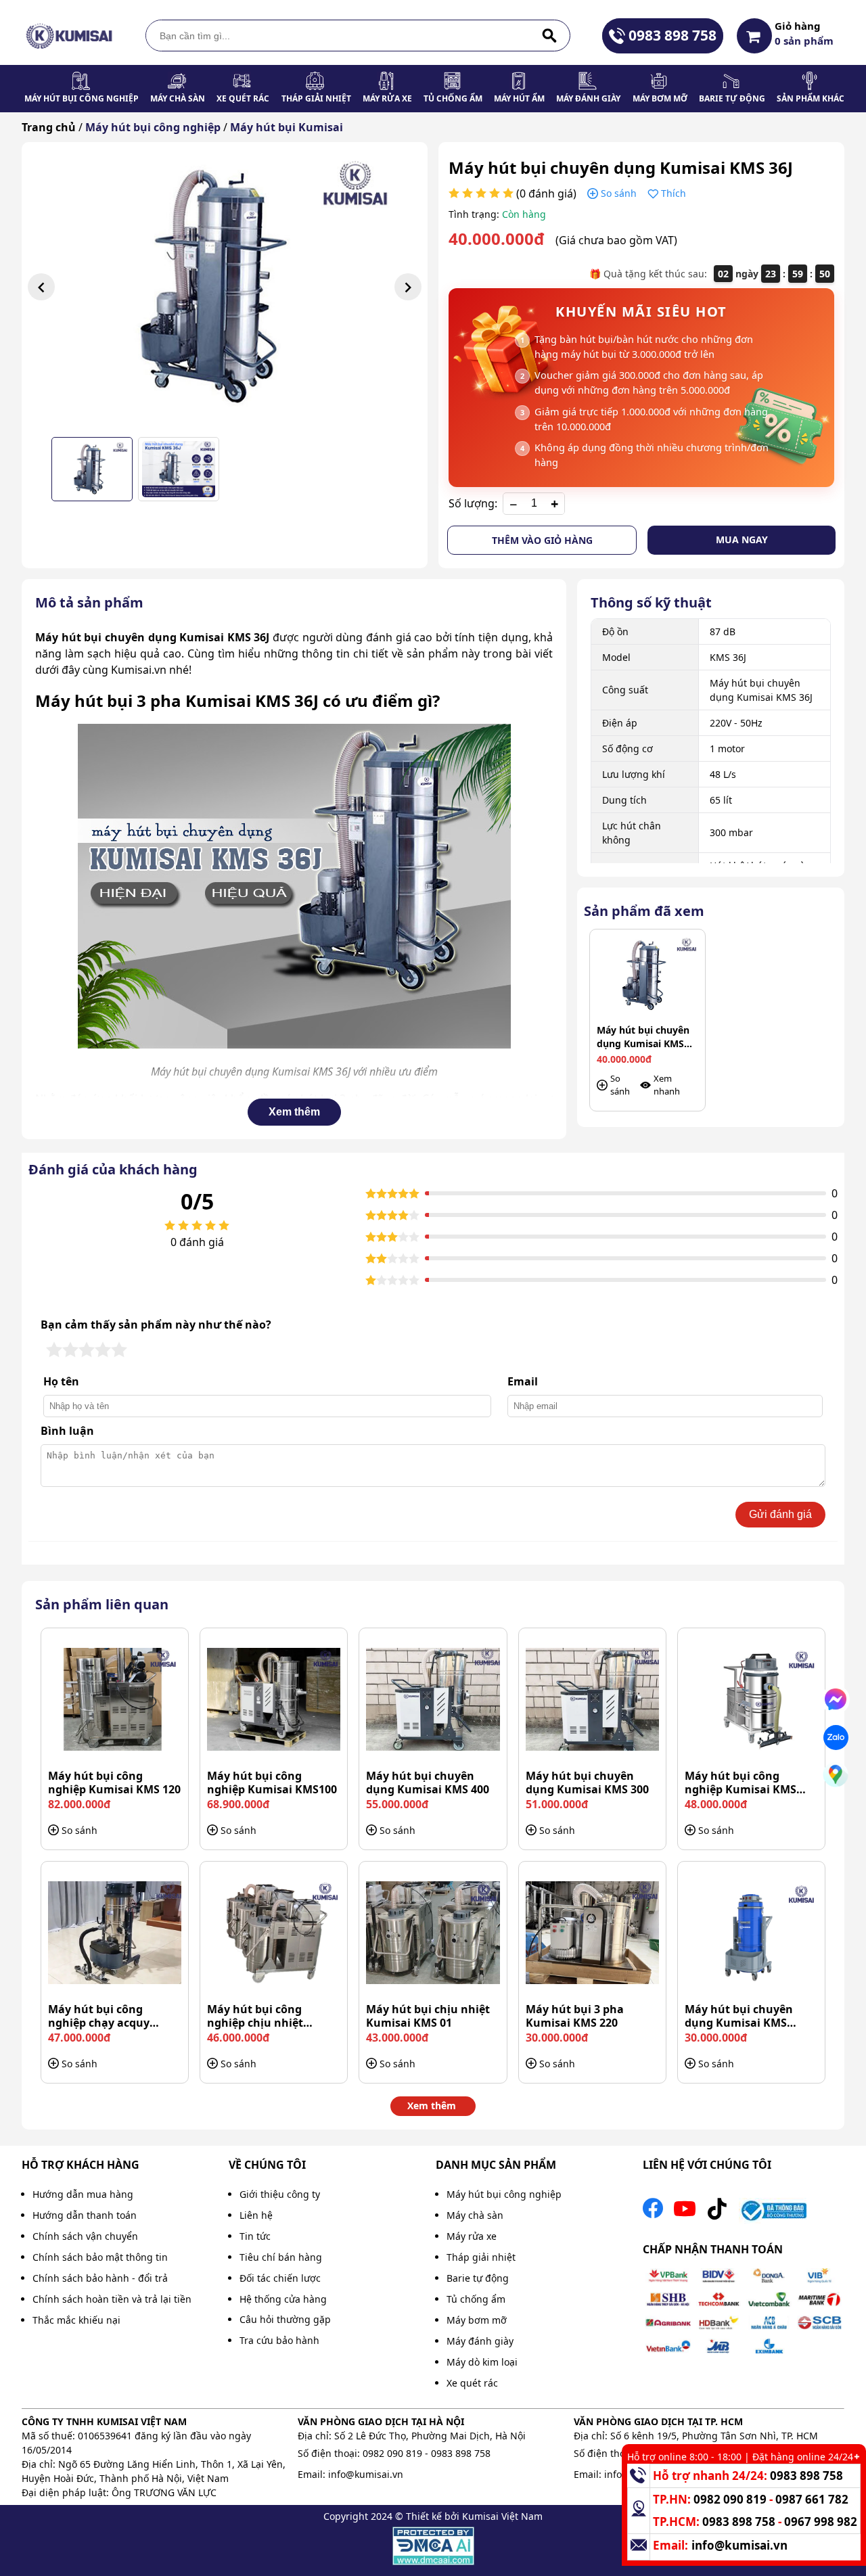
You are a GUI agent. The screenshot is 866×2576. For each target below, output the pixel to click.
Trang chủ (49, 127)
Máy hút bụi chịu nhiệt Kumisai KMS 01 (428, 2016)
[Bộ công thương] (773, 2212)
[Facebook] (653, 2212)
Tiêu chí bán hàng (281, 2257)
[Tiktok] (717, 2212)
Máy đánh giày (588, 98)
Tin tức (255, 2236)
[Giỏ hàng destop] (754, 36)
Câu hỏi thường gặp (285, 2319)
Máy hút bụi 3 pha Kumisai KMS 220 (575, 2016)
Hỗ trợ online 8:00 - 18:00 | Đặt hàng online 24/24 (740, 2457)
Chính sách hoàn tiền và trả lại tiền (112, 2299)
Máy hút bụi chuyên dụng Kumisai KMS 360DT (739, 2016)
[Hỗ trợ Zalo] (836, 1738)
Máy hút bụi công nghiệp (82, 98)
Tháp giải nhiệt (316, 98)
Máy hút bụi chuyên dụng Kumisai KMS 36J (643, 1037)
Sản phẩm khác (811, 98)
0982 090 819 (392, 2453)
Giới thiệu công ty (280, 2194)
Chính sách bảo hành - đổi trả (100, 2278)
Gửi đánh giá (780, 1514)
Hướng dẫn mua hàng (83, 2194)
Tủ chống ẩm (453, 98)
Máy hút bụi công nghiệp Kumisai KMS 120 (114, 1782)
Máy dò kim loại (482, 2362)
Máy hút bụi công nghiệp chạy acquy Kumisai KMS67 (99, 2016)
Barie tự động (732, 98)
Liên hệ (256, 2215)
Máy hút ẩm (519, 98)
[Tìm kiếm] (549, 36)
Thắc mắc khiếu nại (76, 2320)
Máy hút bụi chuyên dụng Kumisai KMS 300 (587, 1782)
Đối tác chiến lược (280, 2278)
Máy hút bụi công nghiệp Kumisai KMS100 (272, 1782)
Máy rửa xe (387, 98)
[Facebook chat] (836, 1700)
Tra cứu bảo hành (279, 2340)
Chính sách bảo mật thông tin (100, 2257)
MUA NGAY (742, 539)
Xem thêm (294, 1112)
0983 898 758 (673, 35)
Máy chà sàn (178, 98)
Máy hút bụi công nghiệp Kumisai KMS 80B (740, 1782)
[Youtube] (685, 2212)
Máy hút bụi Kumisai (287, 127)
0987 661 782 (812, 2499)
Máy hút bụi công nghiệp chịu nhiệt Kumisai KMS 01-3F (258, 2016)
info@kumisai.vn (366, 2474)
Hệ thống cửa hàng (283, 2299)
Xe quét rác (243, 98)
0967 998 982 (821, 2522)
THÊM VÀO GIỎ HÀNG (542, 540)
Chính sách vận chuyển (85, 2236)
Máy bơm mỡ (660, 98)
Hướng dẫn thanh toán (85, 2215)
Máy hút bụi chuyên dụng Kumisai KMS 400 (428, 1782)
